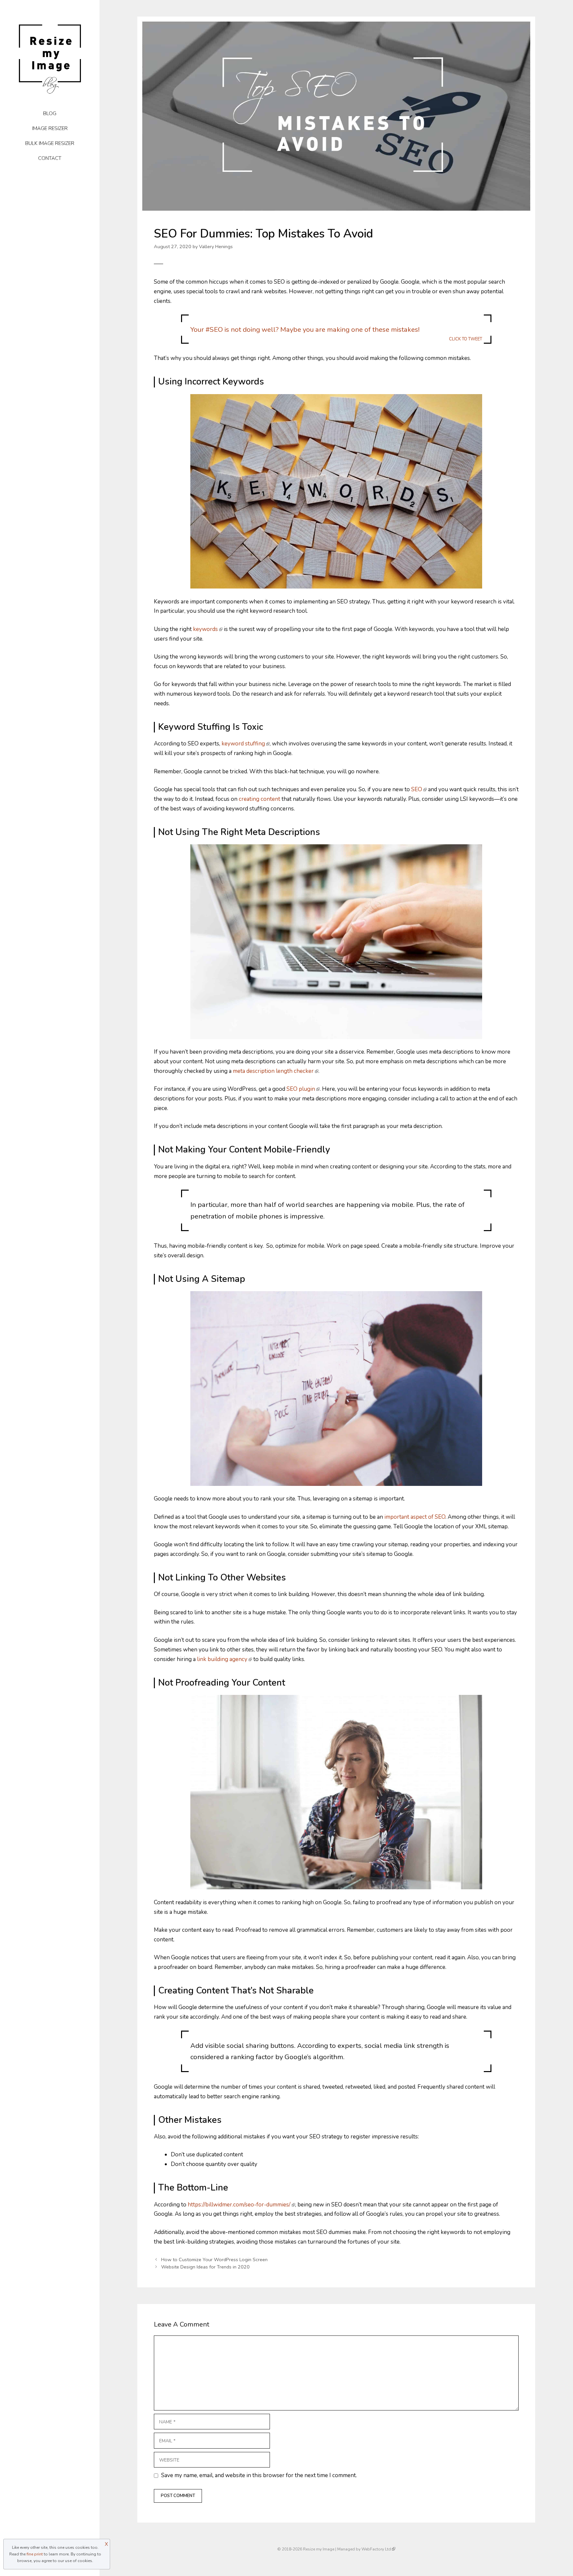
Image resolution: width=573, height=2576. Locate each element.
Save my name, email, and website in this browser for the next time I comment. (259, 2475)
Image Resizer (50, 128)
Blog (50, 113)
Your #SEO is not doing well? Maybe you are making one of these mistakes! (336, 333)
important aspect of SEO (415, 1517)
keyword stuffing (243, 744)
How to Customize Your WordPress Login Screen (214, 2260)
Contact (50, 158)
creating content (259, 799)
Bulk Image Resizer (50, 143)
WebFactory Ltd (376, 2549)
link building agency (222, 1659)
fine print (35, 2554)
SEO (417, 789)
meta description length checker (273, 1071)
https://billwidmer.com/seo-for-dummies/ (239, 2205)
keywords (205, 629)
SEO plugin (301, 1089)
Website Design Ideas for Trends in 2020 (205, 2267)
